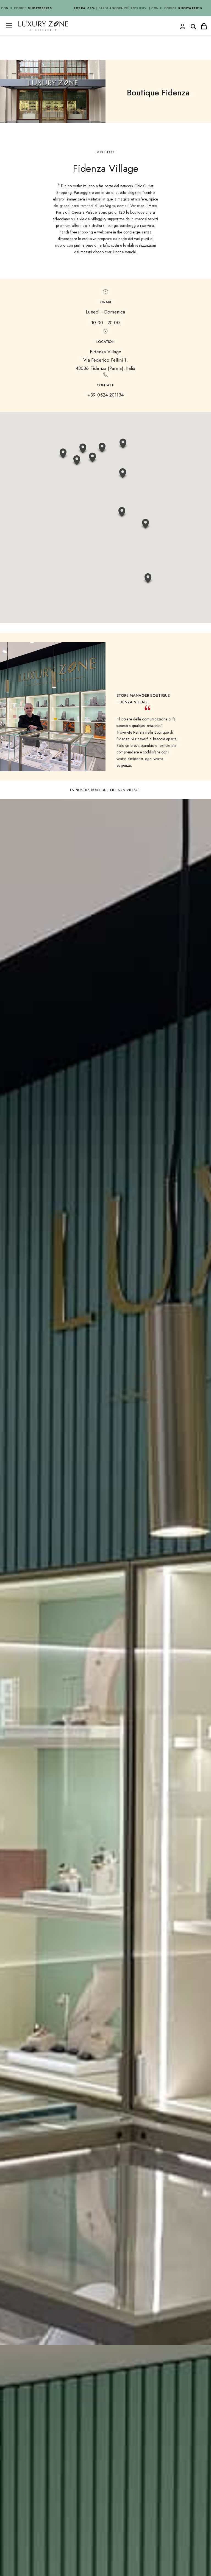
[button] (122, 513)
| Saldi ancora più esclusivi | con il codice (126, 8)
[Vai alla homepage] (86, 38)
